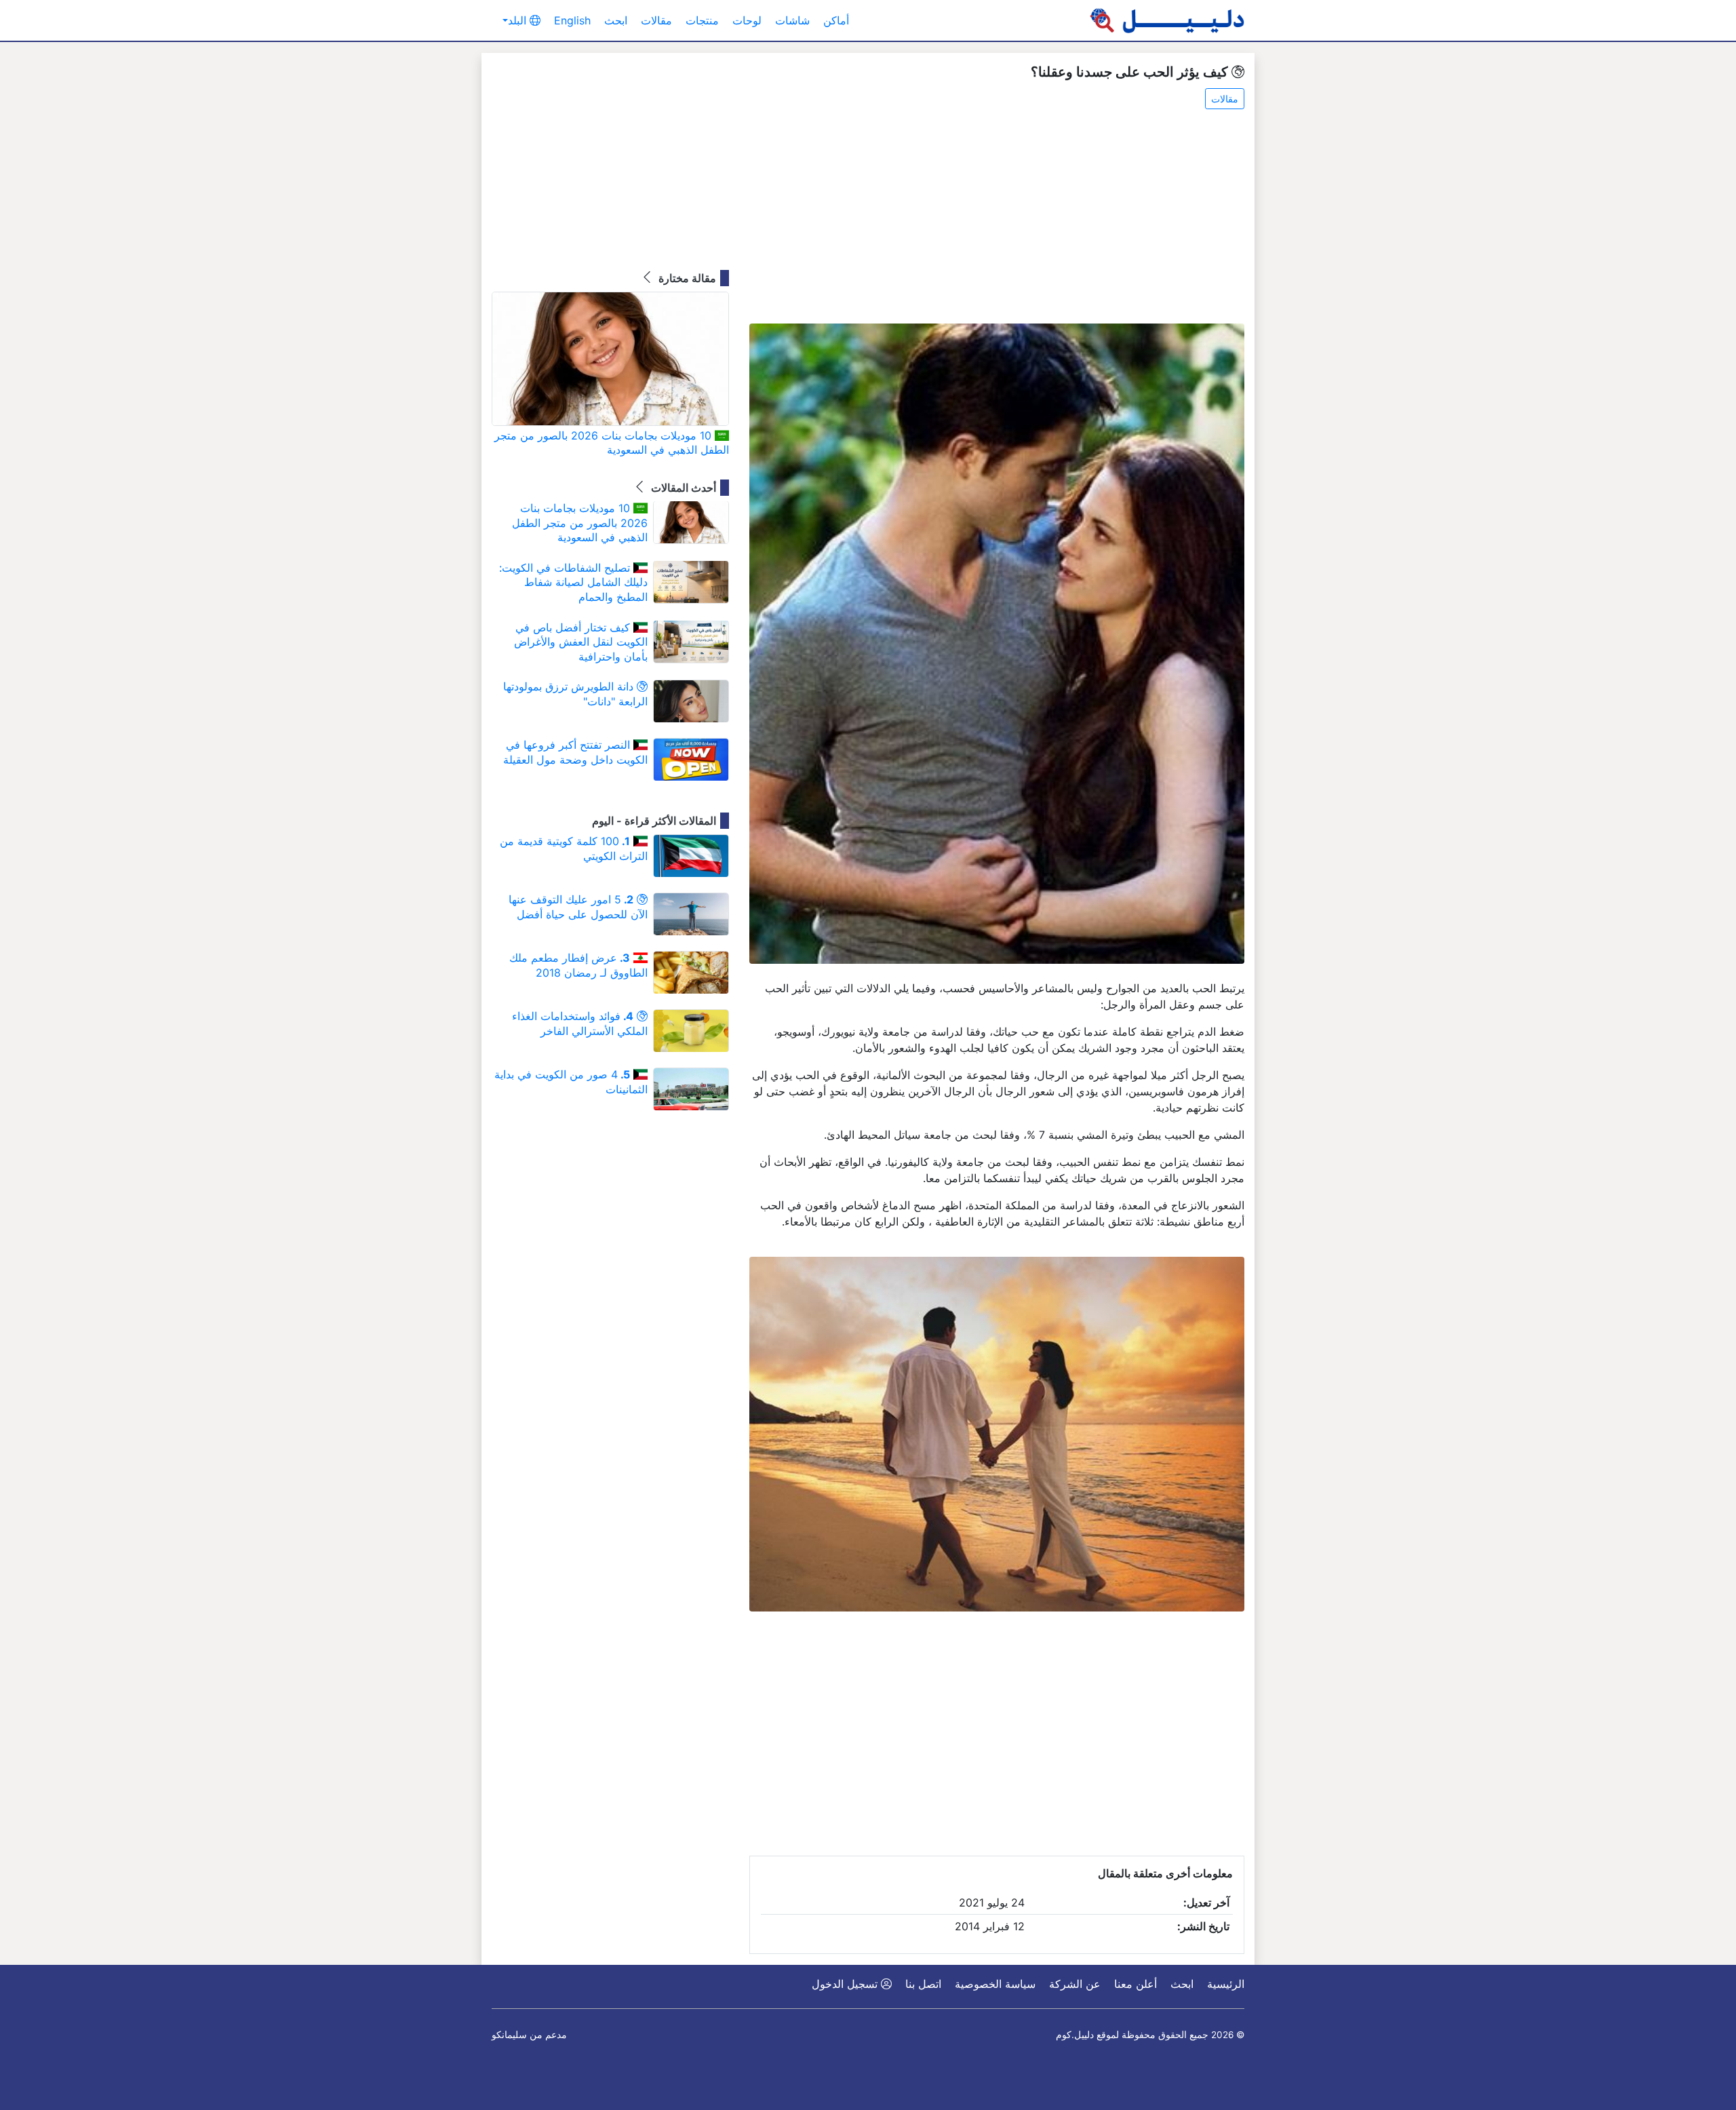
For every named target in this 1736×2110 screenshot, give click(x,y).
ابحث (616, 20)
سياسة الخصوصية (995, 1984)
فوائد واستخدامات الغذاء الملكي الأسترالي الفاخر (580, 1023)
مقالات (656, 20)
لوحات (747, 20)
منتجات (702, 20)
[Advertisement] (997, 218)
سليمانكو (509, 2035)
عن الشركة (1075, 1984)
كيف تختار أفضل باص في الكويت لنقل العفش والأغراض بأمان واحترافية (581, 642)
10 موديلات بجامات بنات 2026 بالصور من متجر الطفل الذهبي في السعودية (612, 443)
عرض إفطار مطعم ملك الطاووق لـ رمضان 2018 (578, 965)
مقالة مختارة (686, 278)
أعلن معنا (1136, 1984)
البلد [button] (519, 20)
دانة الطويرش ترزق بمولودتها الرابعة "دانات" (575, 694)
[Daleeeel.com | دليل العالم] (1167, 20)
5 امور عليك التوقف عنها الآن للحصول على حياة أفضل (578, 907)
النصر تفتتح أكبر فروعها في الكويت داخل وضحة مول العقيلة (575, 752)
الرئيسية (1226, 1984)
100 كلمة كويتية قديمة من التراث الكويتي (574, 848)
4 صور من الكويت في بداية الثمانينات (571, 1082)
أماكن (836, 20)
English (572, 20)
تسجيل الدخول (846, 1984)
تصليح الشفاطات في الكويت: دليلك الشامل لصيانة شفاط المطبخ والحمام (573, 582)
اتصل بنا (923, 1984)
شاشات (792, 20)
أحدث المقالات (682, 488)
